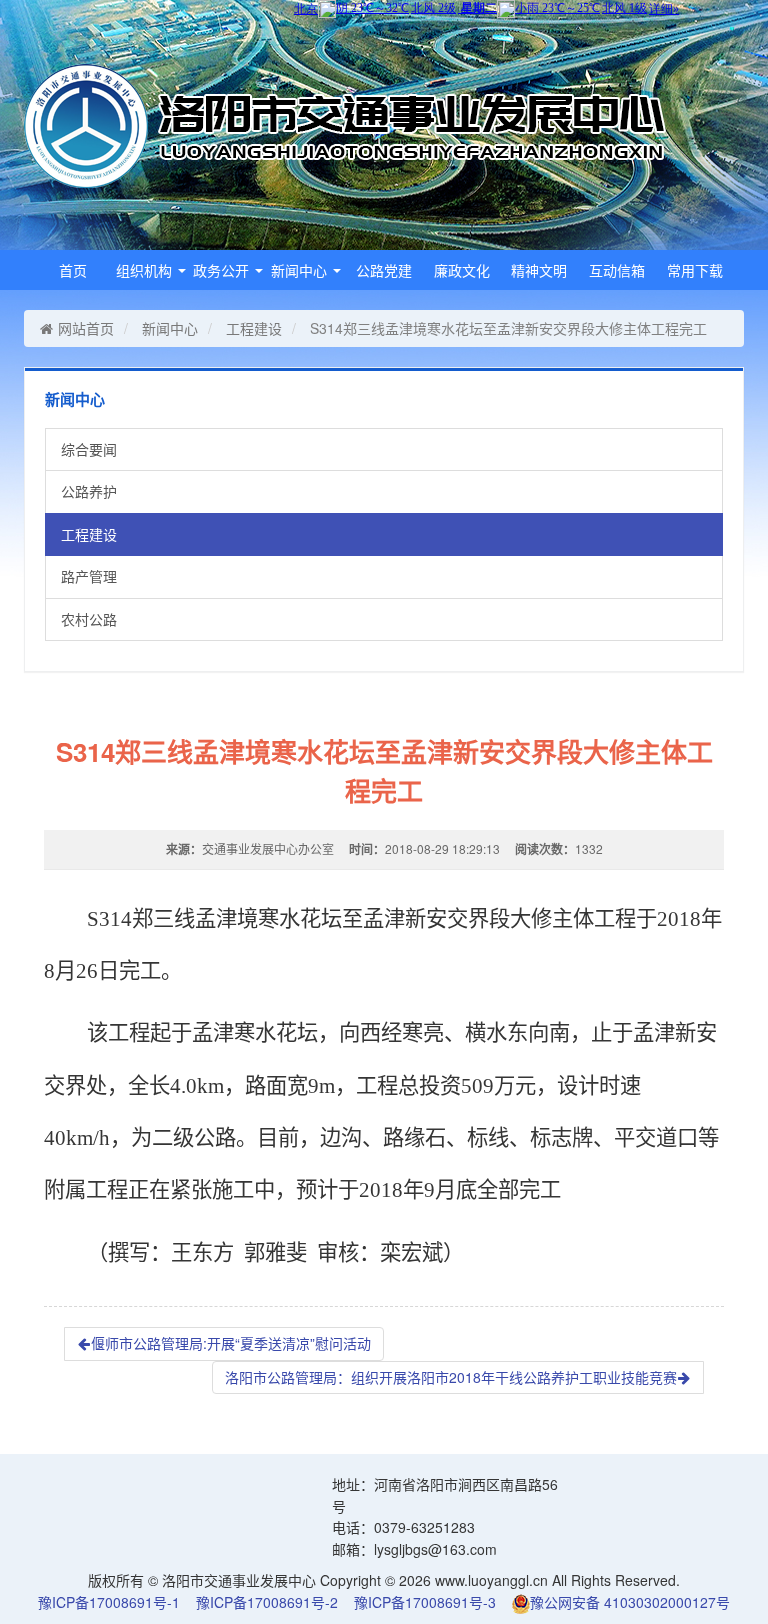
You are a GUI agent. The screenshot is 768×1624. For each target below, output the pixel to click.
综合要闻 (89, 449)
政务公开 (223, 270)
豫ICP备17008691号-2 (267, 1602)
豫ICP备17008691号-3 (425, 1602)
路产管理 (89, 576)
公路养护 (89, 491)
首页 (73, 270)
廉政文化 (462, 270)
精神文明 (539, 270)
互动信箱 (617, 270)
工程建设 (254, 328)
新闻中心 (301, 270)
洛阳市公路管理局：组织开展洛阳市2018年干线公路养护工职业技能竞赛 (451, 1377)
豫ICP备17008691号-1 (109, 1602)
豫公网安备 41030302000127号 (630, 1602)
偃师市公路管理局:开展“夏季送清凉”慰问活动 (231, 1343)
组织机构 (146, 270)
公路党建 (384, 270)
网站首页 (86, 328)
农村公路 (89, 619)
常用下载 (695, 270)
